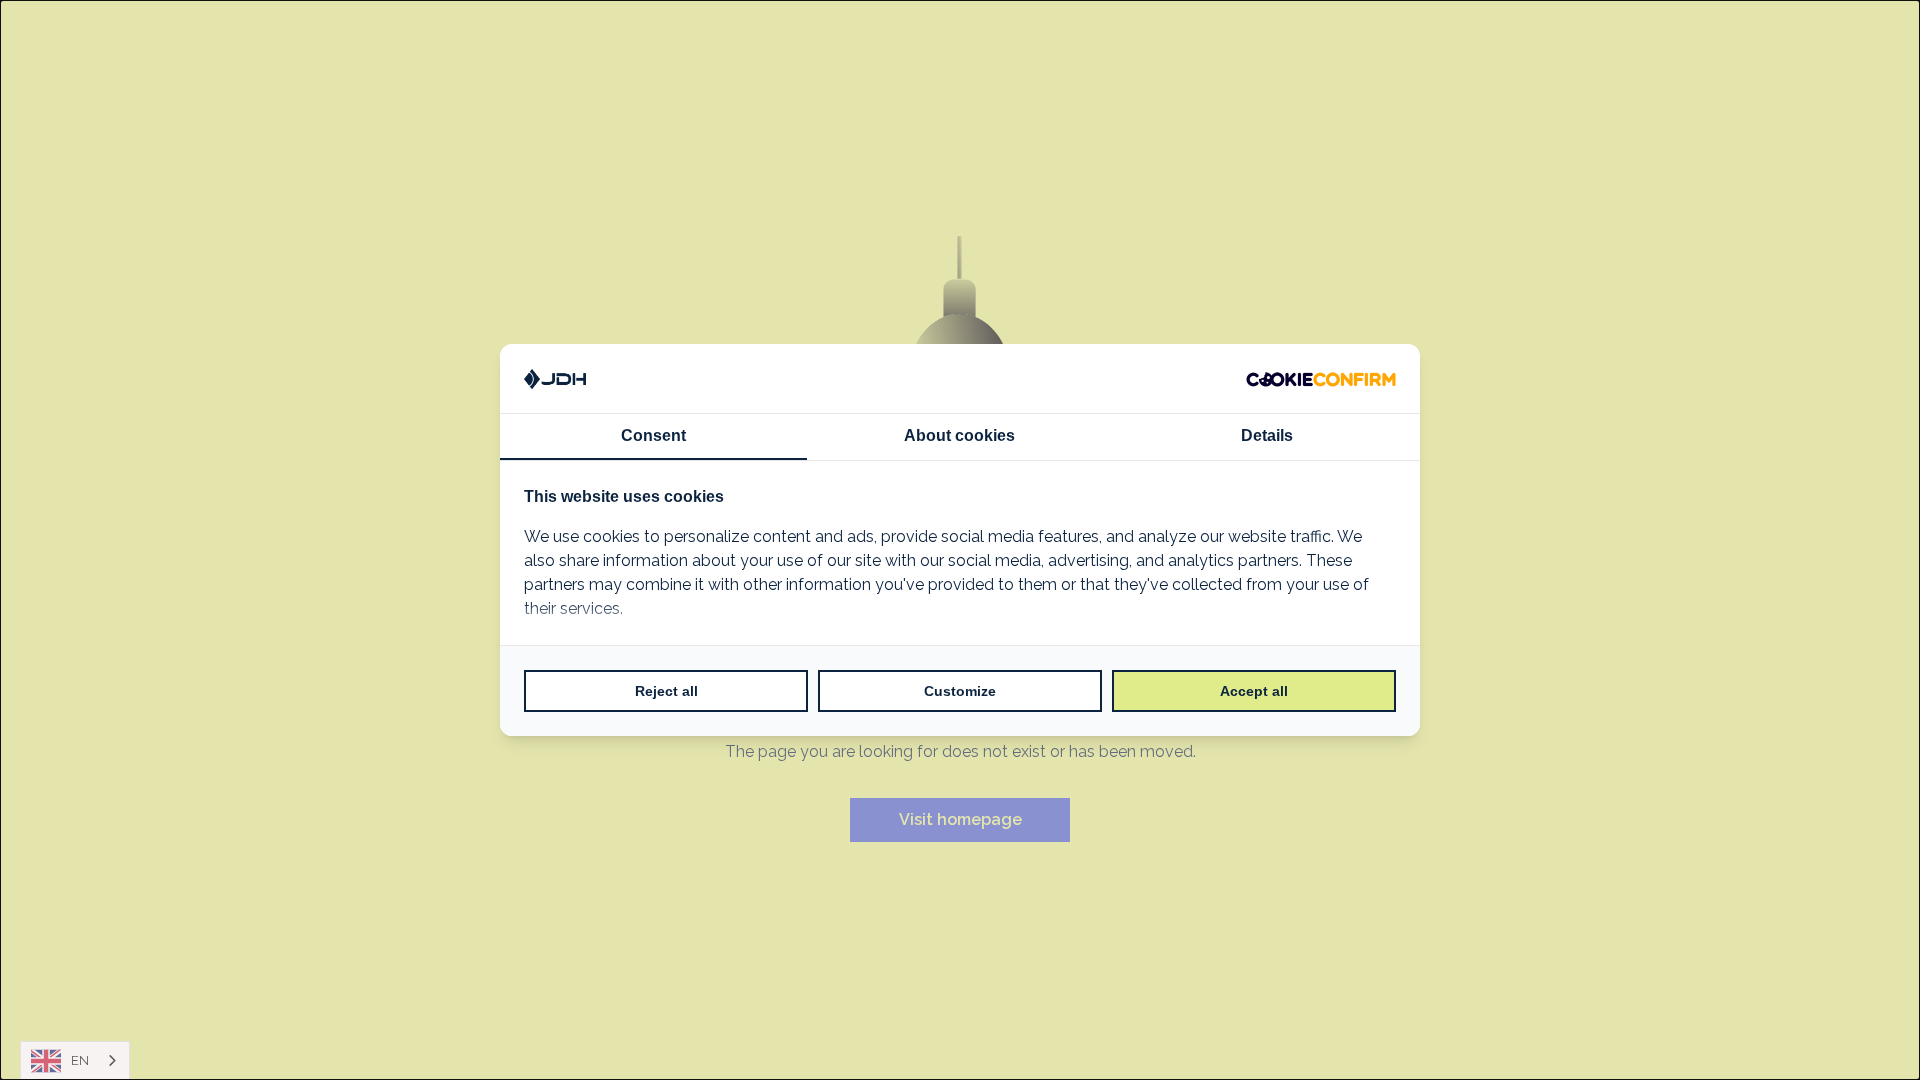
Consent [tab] (653, 435)
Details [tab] (1267, 435)
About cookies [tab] (959, 435)
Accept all (1254, 691)
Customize (960, 691)
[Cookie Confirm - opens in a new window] (1321, 379)
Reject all (666, 691)
